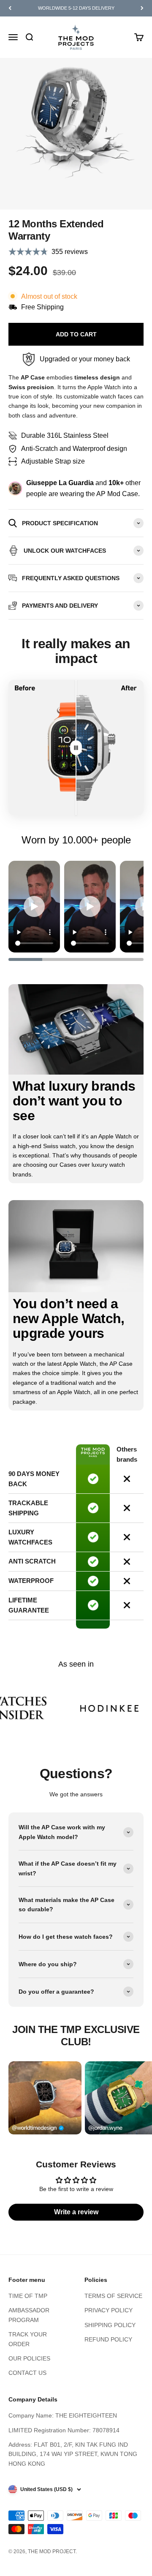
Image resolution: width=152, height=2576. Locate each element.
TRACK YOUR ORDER (28, 2339)
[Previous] (10, 8)
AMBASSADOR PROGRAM (29, 2315)
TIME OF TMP (28, 2296)
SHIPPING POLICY (110, 2325)
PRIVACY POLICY (109, 2310)
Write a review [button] (76, 2212)
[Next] (142, 8)
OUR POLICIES (29, 2358)
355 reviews (70, 252)
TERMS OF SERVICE (113, 2296)
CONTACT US (27, 2373)
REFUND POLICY (108, 2339)
